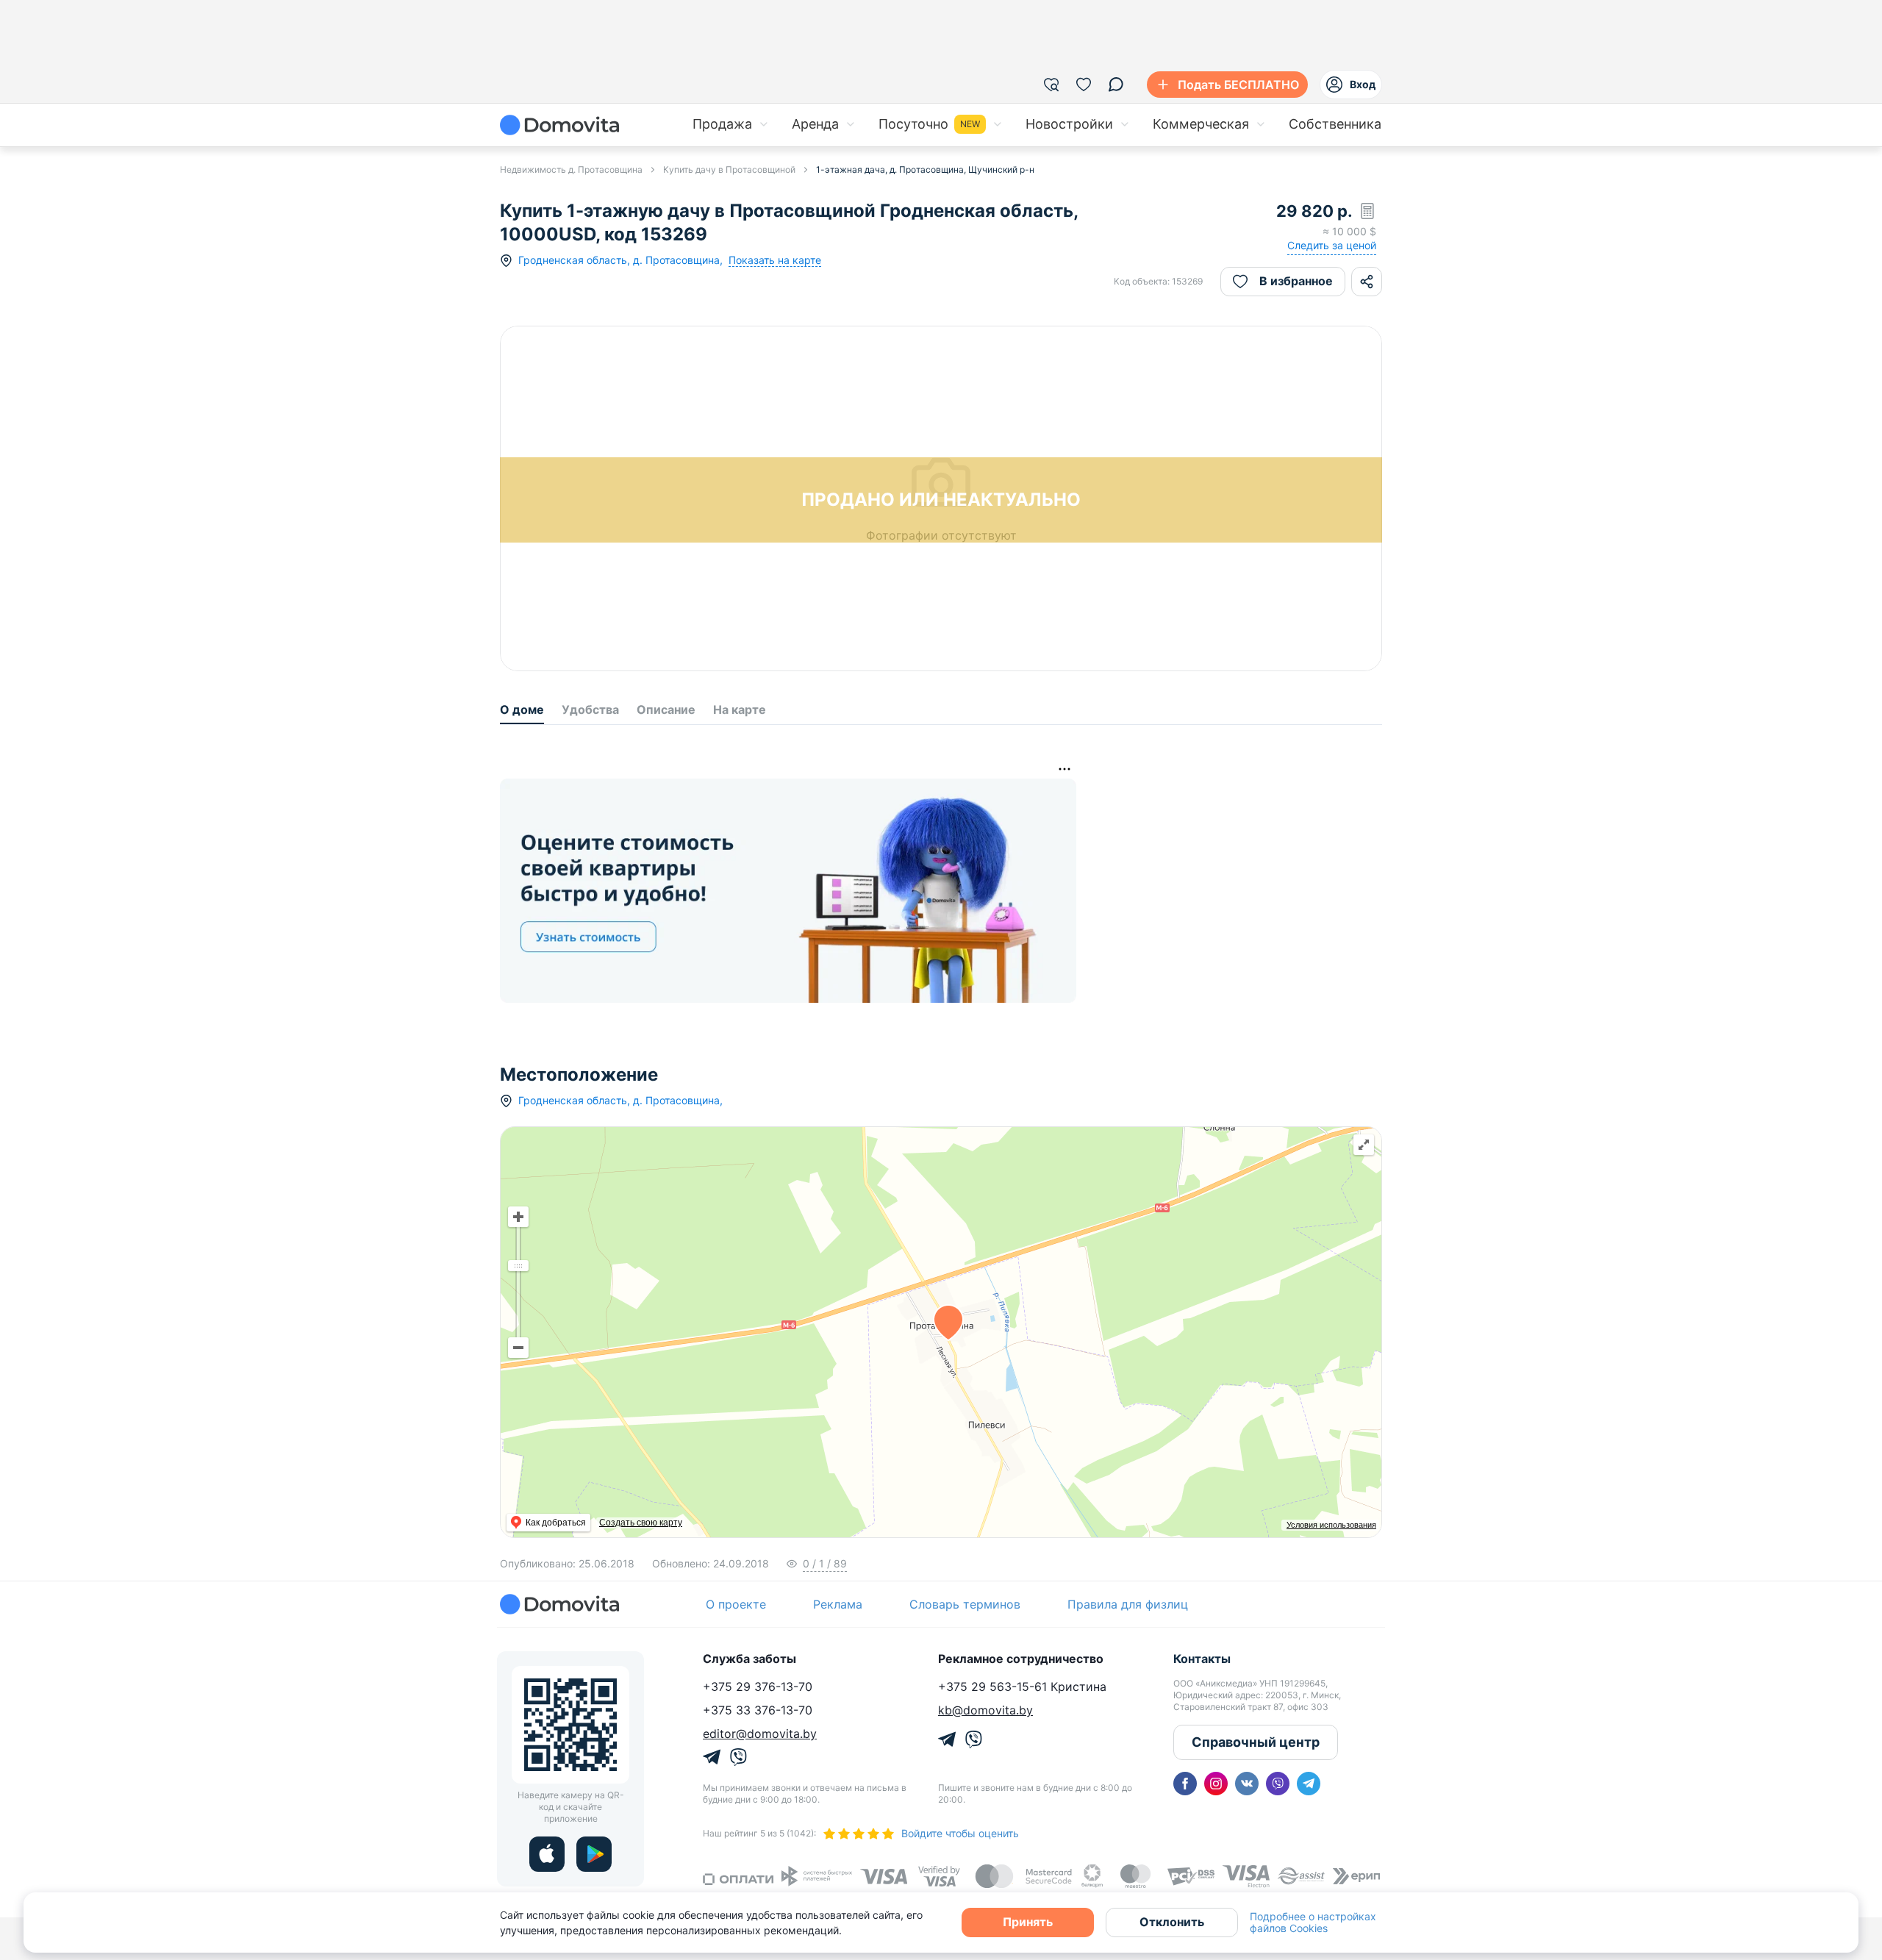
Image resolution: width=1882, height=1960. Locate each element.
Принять (1028, 1922)
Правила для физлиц (1128, 1604)
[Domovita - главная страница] (559, 125)
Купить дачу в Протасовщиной (729, 169)
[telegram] (1309, 1784)
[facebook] (1185, 1784)
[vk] (1247, 1784)
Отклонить (1172, 1922)
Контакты (1202, 1659)
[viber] (1278, 1784)
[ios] (547, 1854)
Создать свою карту (641, 1523)
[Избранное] (1084, 85)
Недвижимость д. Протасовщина (571, 169)
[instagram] (1216, 1784)
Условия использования (1331, 1525)
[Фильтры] (1051, 85)
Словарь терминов (965, 1604)
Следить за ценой (1332, 245)
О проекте (736, 1604)
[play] (594, 1854)
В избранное (1296, 281)
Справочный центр (1256, 1742)
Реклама (838, 1604)
